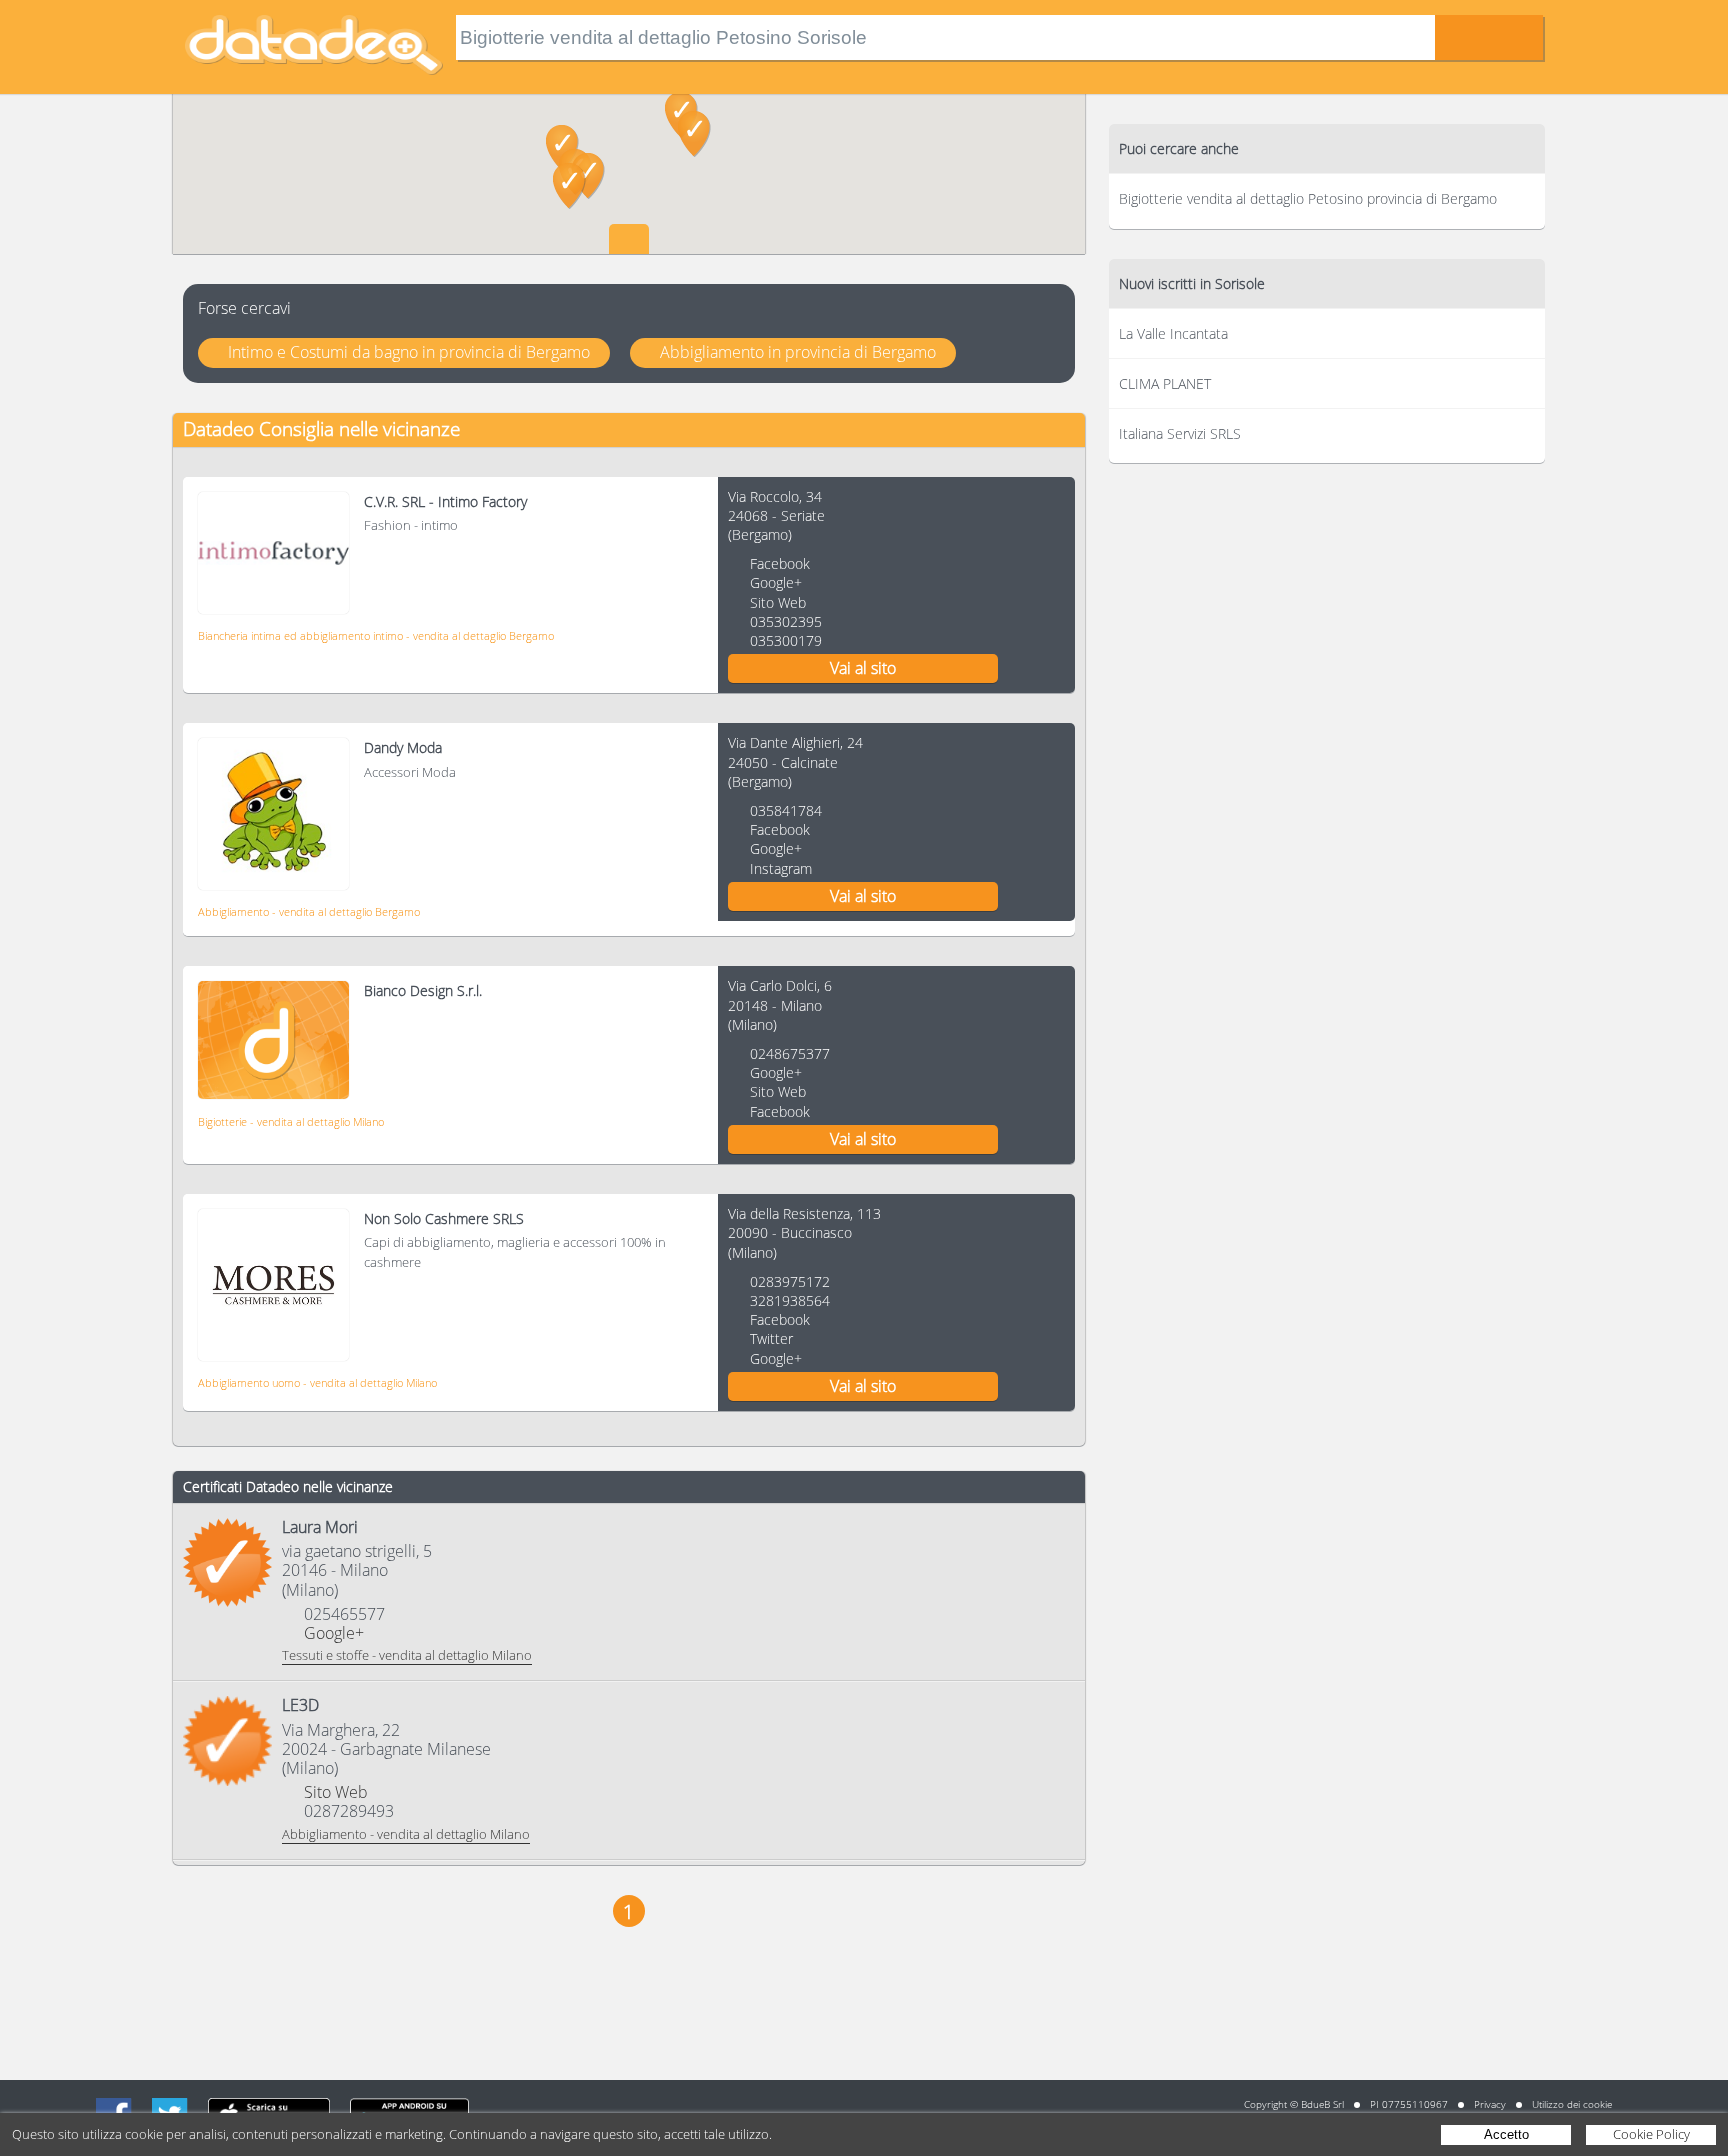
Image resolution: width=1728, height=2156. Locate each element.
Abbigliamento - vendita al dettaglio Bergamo (309, 911)
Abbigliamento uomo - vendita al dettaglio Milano (317, 1382)
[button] (694, 134)
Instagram (781, 868)
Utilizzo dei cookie (1572, 2104)
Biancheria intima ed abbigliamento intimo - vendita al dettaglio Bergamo (376, 635)
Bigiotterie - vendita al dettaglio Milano (291, 1121)
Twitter (771, 1338)
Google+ (776, 582)
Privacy (1490, 2104)
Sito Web (778, 602)
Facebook (780, 563)
